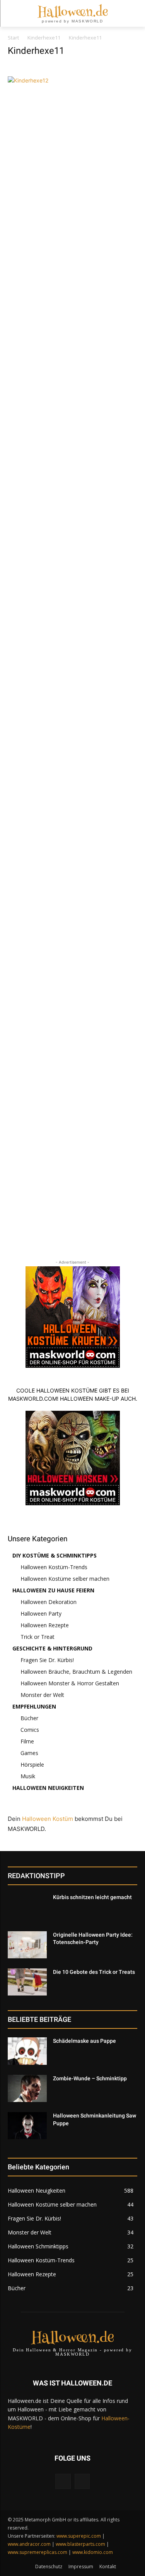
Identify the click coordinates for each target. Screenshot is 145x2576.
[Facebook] (63, 2481)
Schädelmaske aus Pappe (84, 2041)
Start (13, 38)
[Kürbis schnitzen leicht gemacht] (27, 1907)
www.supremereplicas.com (38, 2552)
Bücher (29, 1718)
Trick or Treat (38, 1637)
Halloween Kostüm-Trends (54, 1567)
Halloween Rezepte (45, 1625)
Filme (27, 1741)
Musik (28, 1776)
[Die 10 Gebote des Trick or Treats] (27, 1982)
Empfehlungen (34, 1706)
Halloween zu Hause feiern (53, 1590)
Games (29, 1753)
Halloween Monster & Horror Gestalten (70, 1683)
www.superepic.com (79, 2536)
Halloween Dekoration (49, 1602)
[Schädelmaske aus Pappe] (27, 2051)
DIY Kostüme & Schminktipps (55, 1555)
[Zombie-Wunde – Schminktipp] (27, 2088)
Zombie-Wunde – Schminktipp (90, 2078)
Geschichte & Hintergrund (52, 1648)
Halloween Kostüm (48, 1819)
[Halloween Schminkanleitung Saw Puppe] (27, 2126)
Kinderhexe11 (44, 38)
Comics (30, 1730)
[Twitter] (82, 2481)
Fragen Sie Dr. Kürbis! (47, 1660)
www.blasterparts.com (80, 2544)
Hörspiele (32, 1765)
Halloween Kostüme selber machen (65, 1579)
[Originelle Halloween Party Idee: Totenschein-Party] (27, 1945)
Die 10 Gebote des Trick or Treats (94, 1972)
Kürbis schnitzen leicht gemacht (92, 1897)
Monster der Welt (42, 1695)
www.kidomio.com (93, 2552)
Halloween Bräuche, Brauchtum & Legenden (76, 1672)
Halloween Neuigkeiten (48, 1788)
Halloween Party (41, 1613)
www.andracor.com (29, 2544)
